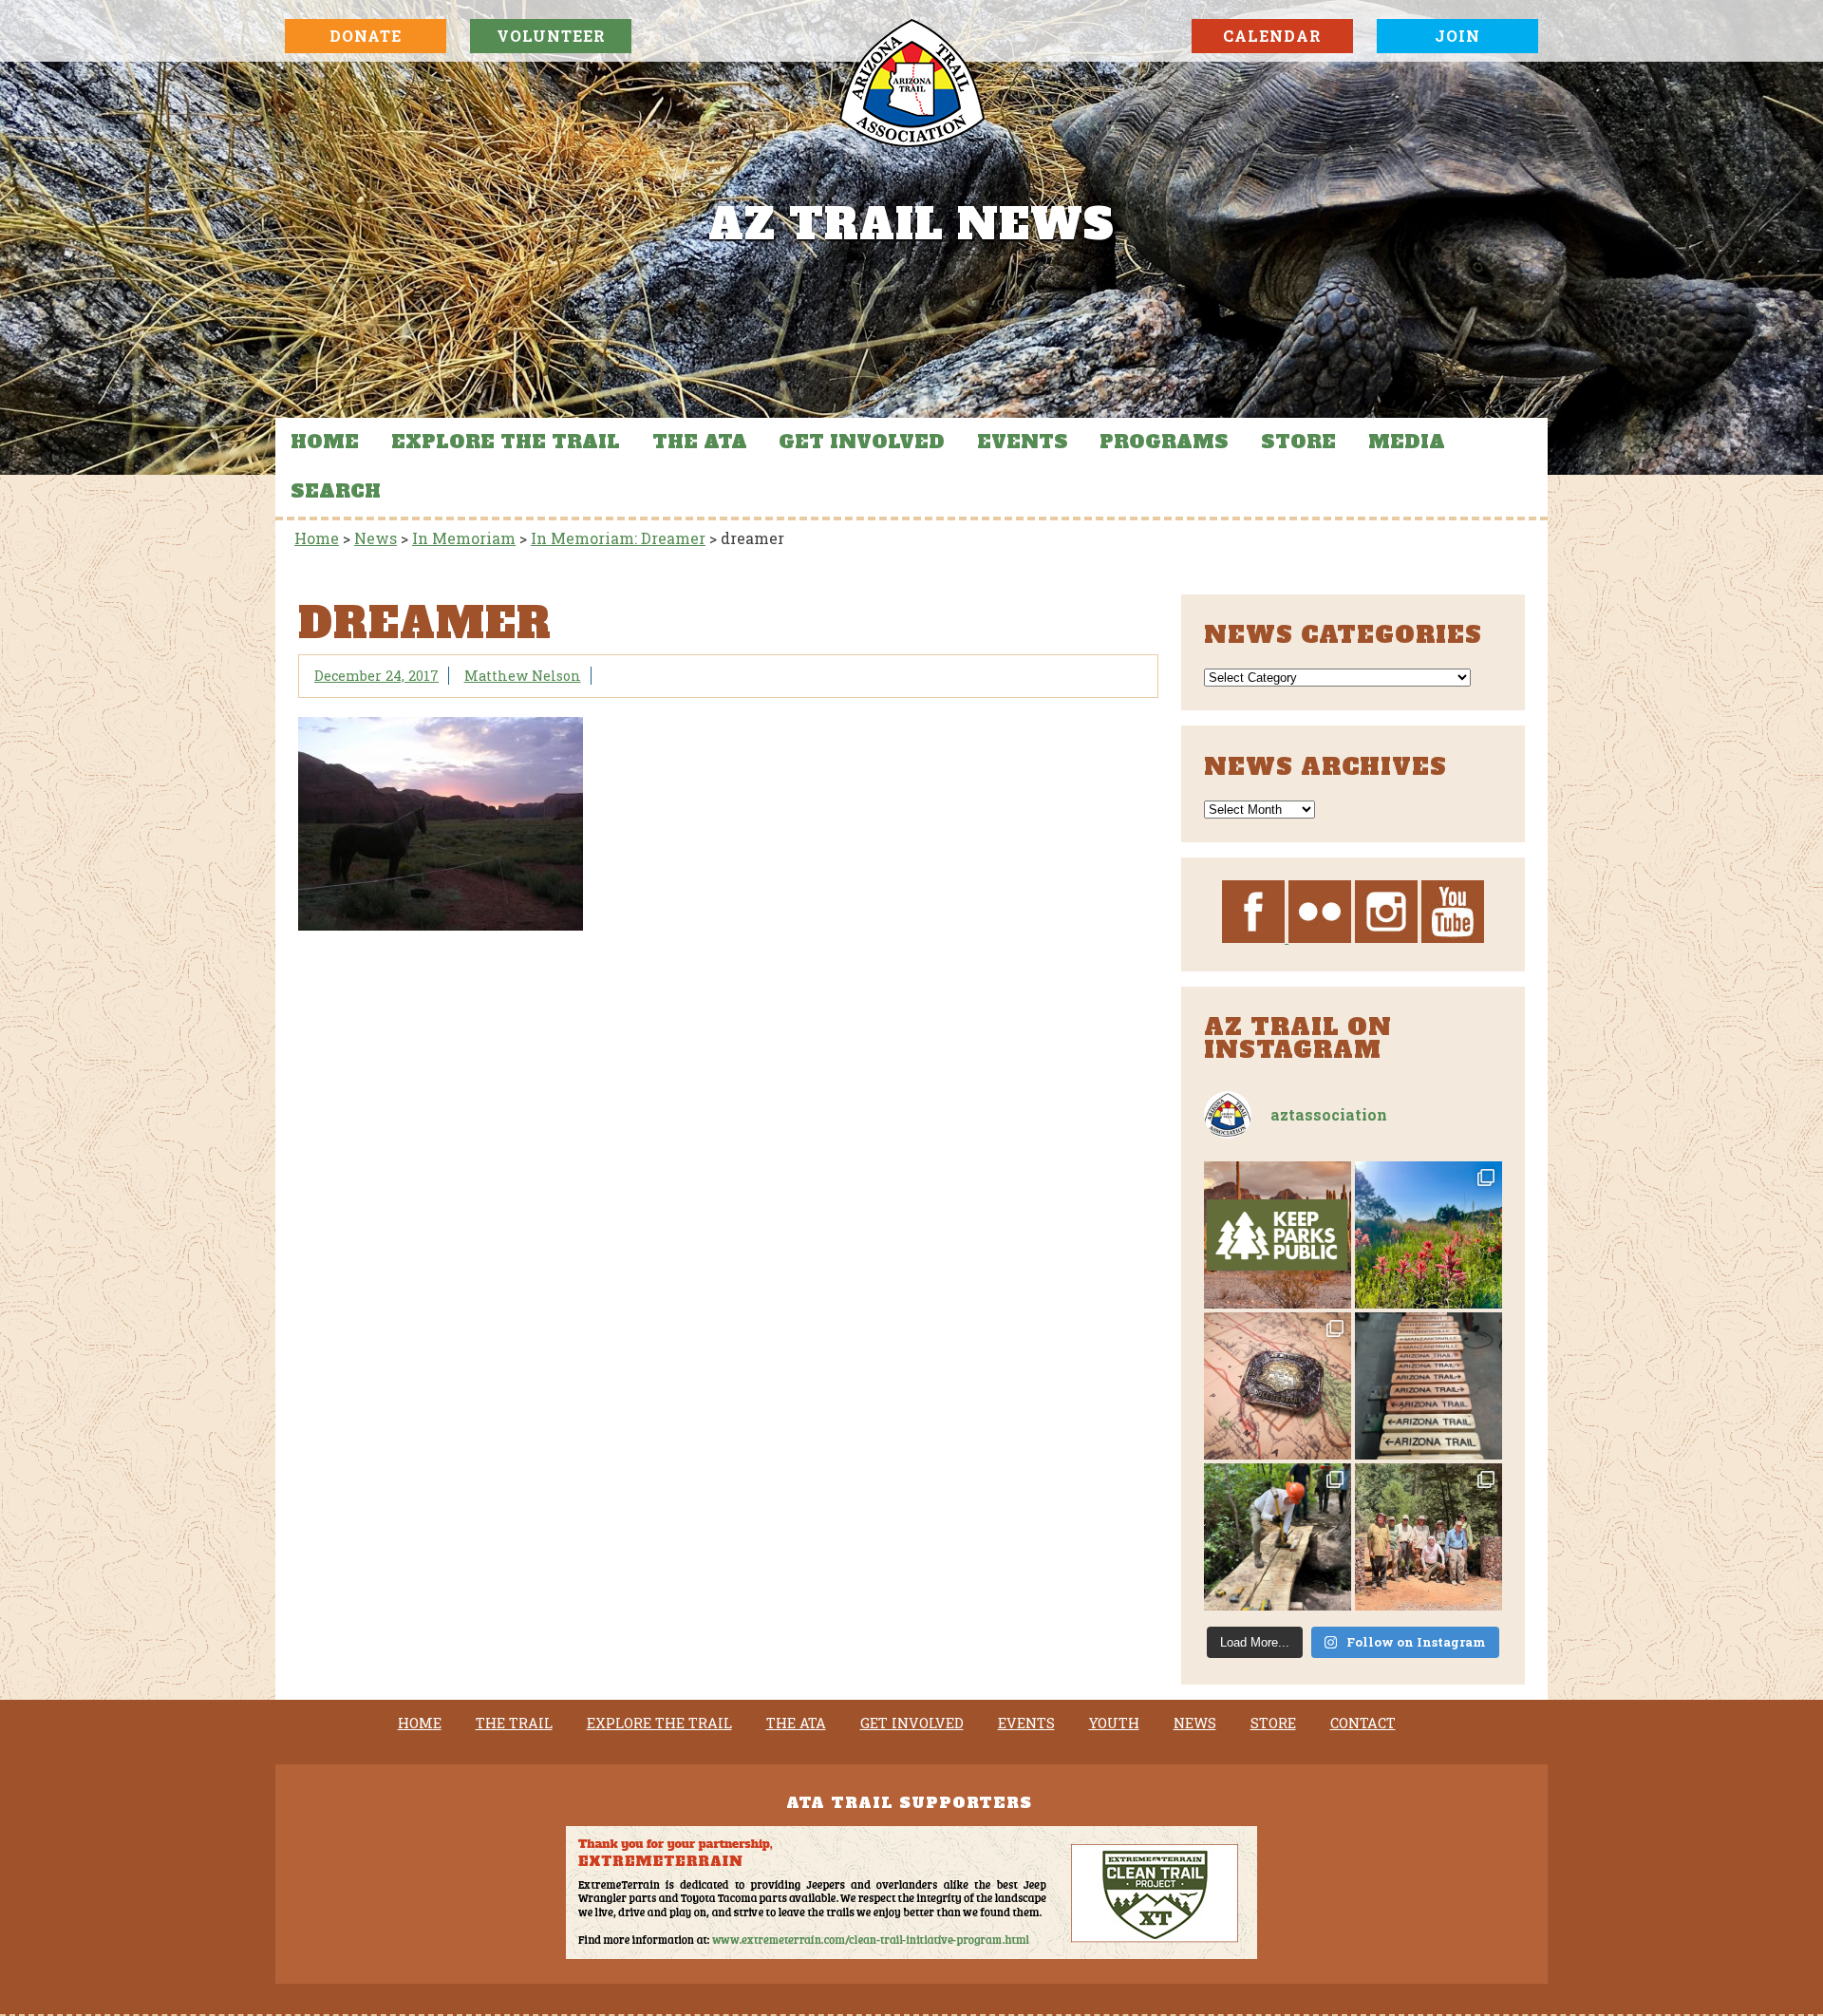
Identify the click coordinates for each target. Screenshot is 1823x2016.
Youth (1114, 1724)
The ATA (700, 442)
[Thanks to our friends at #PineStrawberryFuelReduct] (1428, 1386)
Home (325, 442)
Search (336, 491)
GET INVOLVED (862, 442)
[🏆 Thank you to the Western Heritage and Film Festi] (1278, 1386)
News (1195, 1724)
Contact (1363, 1724)
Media (1407, 442)
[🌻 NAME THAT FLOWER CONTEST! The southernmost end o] (1428, 1235)
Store (1298, 442)
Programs (1164, 442)
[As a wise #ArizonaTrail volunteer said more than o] (1428, 1537)
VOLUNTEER (551, 36)
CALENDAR (1272, 36)
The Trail (514, 1724)
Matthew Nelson (523, 676)
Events (1023, 442)
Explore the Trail (506, 442)
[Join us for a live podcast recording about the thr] (1278, 1235)
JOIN (1457, 36)
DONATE (366, 36)
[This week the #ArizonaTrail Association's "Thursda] (1278, 1537)
